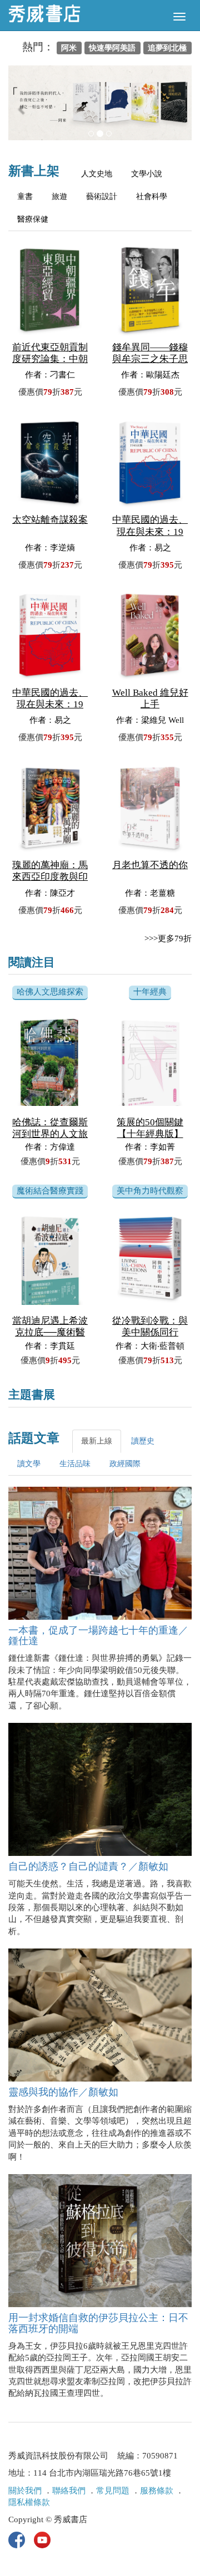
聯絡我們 (69, 2491)
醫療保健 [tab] (33, 219)
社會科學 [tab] (152, 197)
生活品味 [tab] (75, 1464)
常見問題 (113, 2491)
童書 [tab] (25, 197)
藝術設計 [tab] (102, 197)
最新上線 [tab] (97, 1441)
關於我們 (25, 2491)
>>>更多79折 (168, 938)
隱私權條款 (29, 2502)
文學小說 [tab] (147, 174)
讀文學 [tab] (29, 1464)
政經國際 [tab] (125, 1464)
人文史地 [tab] (97, 174)
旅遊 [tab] (59, 197)
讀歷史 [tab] (143, 1441)
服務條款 (157, 2491)
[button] (22, 108)
